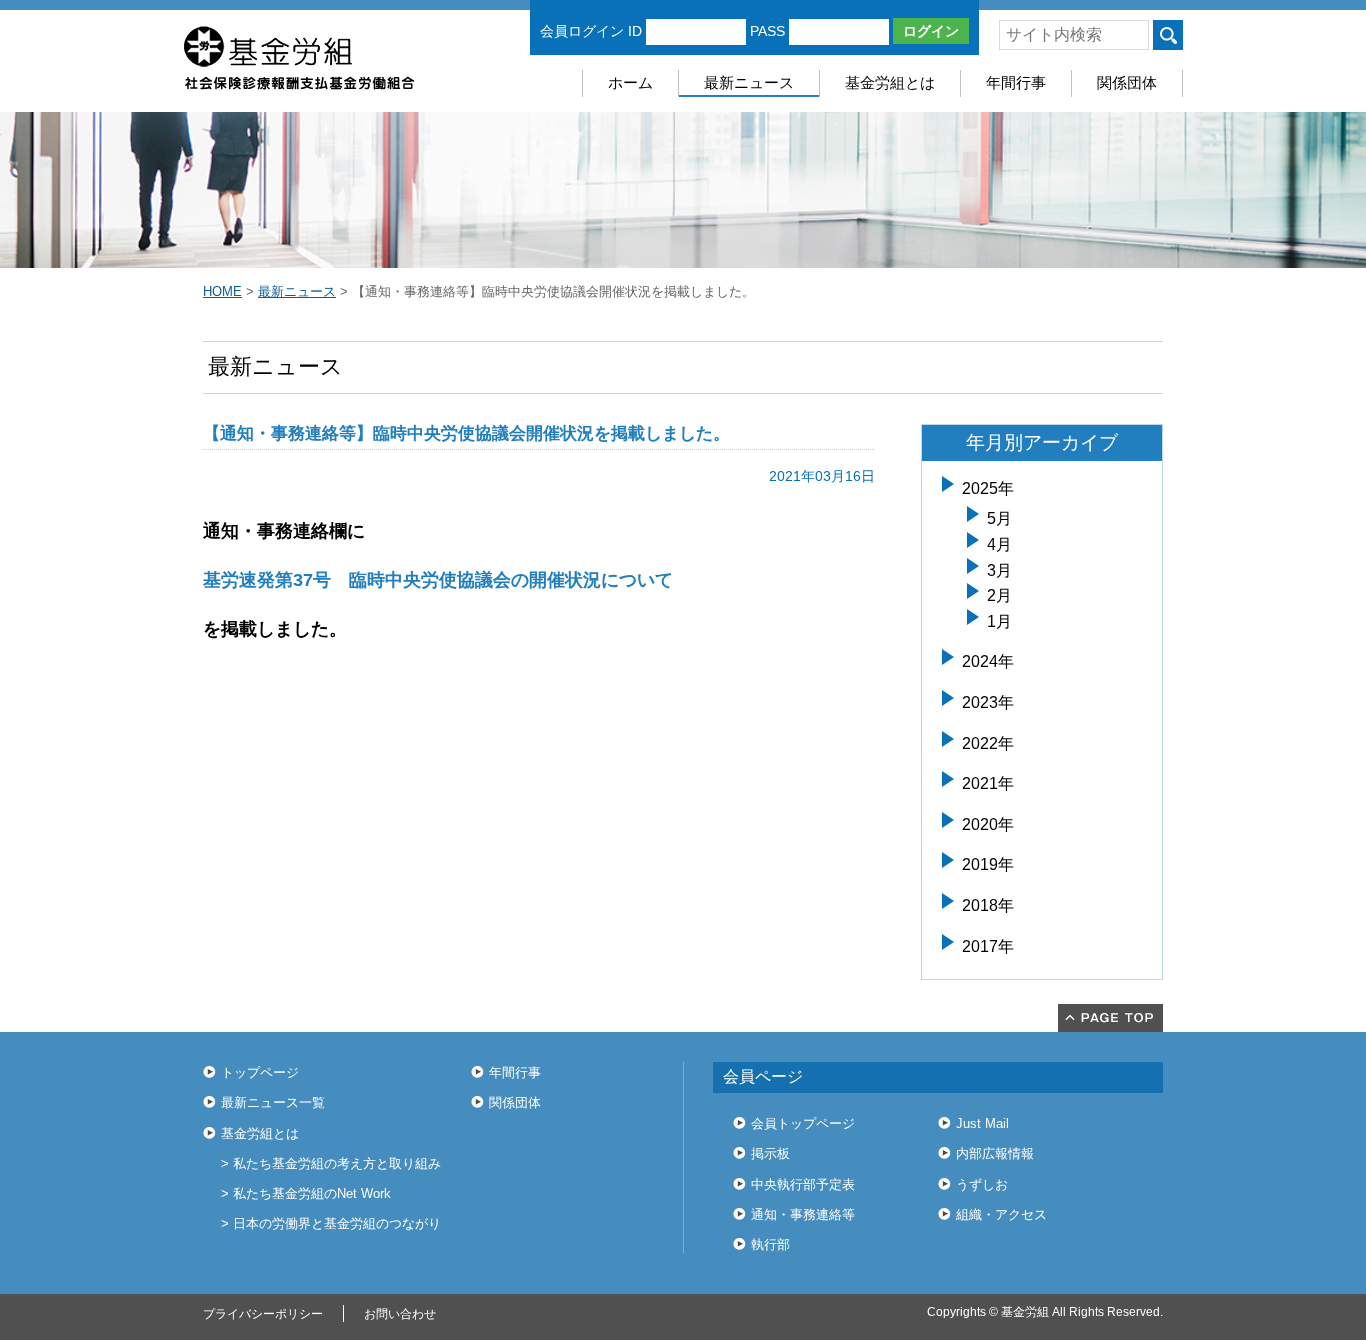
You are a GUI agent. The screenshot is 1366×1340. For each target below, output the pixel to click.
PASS (767, 31)
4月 (999, 544)
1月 (999, 621)
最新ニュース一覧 (273, 1102)
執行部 (770, 1244)
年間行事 (1016, 82)
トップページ (260, 1072)
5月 (999, 518)
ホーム (630, 82)
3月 (999, 570)
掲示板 (770, 1153)
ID (635, 31)
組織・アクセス (1001, 1214)
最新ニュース (749, 82)
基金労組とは (890, 82)
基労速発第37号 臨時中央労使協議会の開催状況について (438, 580)
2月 (999, 595)
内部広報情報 (995, 1153)
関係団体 (1127, 82)
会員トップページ (803, 1123)
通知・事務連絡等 (803, 1214)
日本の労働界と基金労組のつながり (337, 1223)
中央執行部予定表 (803, 1184)
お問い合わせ (400, 1314)
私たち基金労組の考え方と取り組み (337, 1163)
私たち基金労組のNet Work (312, 1193)
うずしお (982, 1184)
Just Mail (982, 1123)
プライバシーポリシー (263, 1314)
